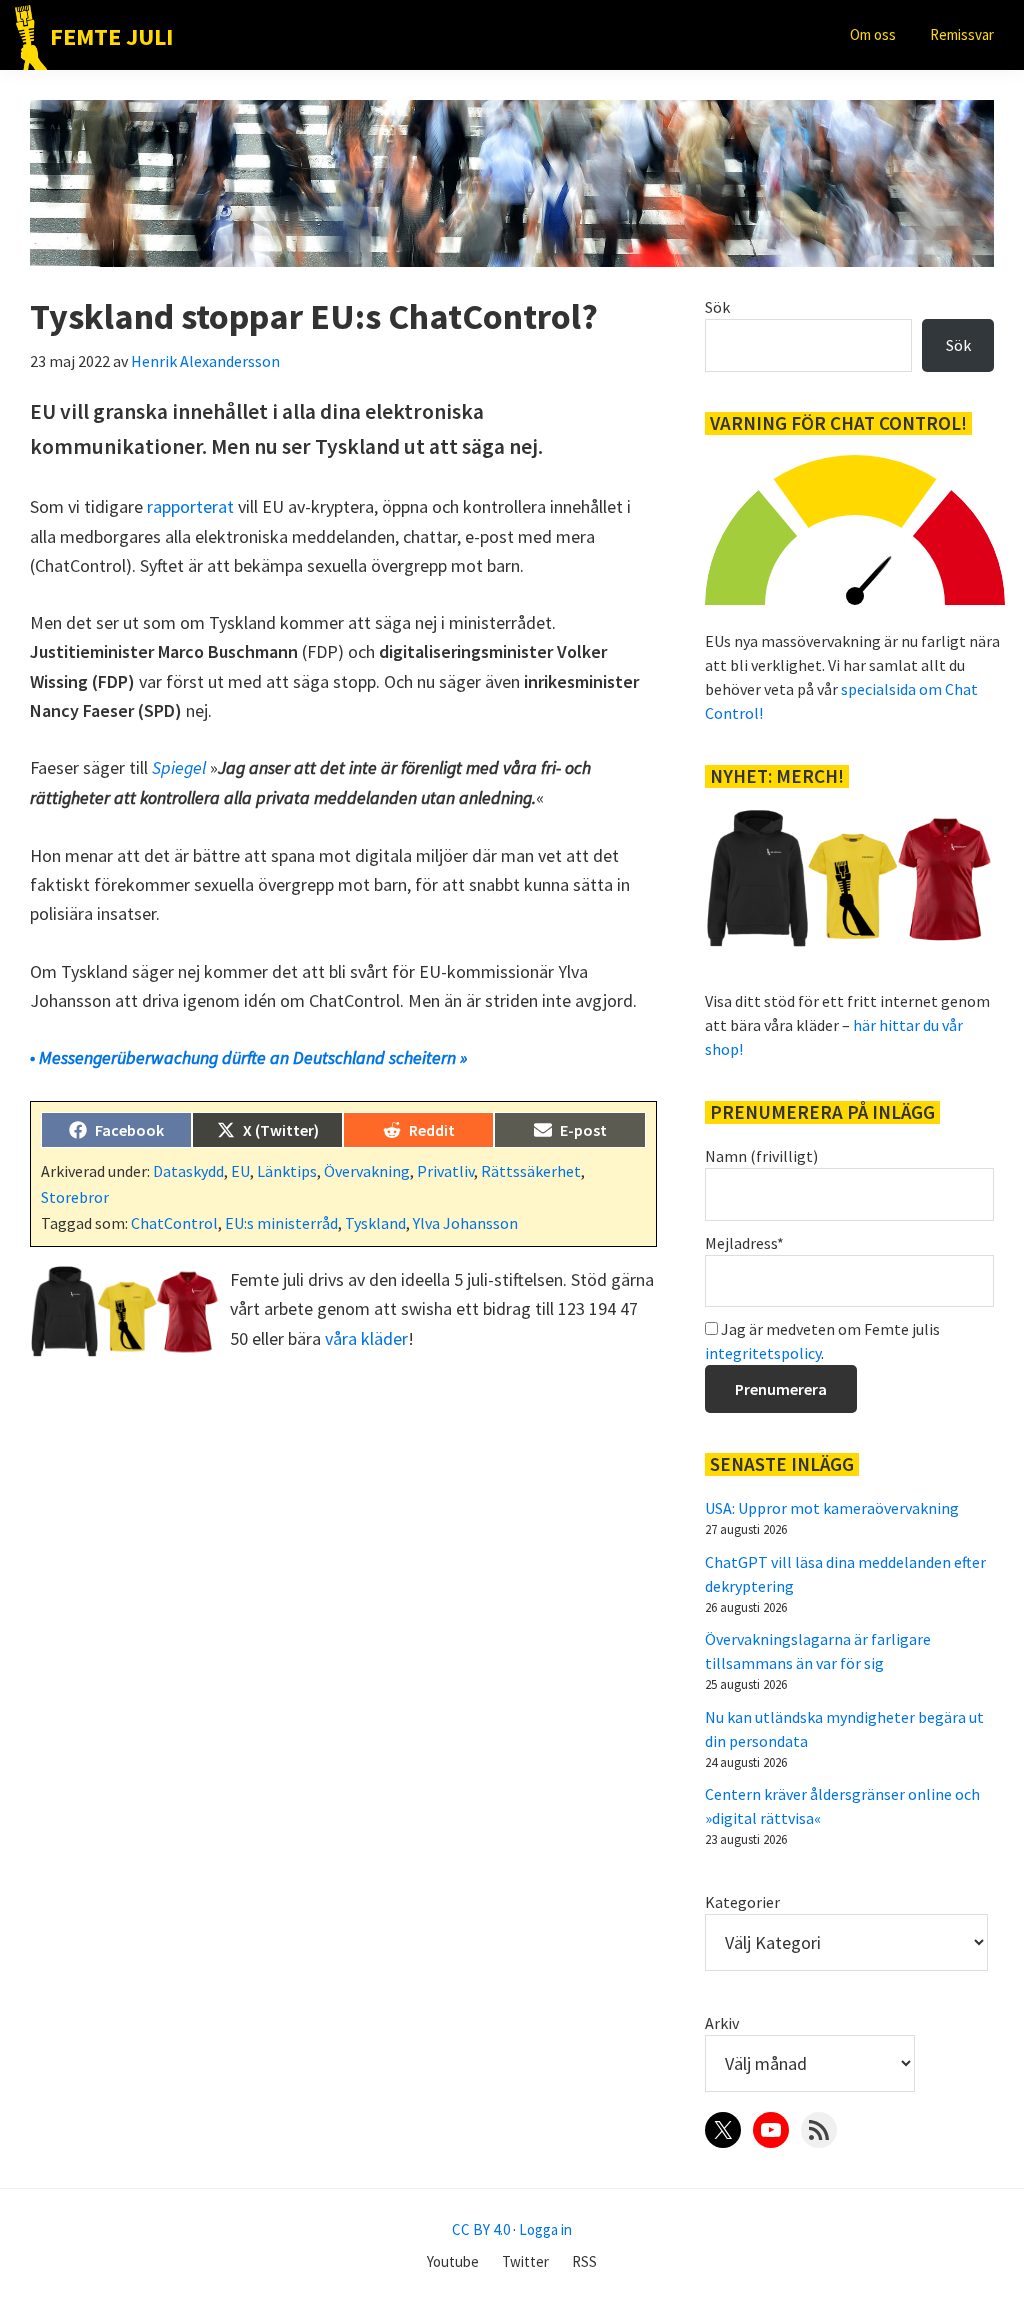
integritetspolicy (763, 1353)
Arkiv (722, 2023)
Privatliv (445, 1171)
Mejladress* (744, 1243)
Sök (717, 307)
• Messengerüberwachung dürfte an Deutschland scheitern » (248, 1057)
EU (240, 1171)
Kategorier (742, 1902)
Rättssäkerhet (531, 1171)
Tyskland (375, 1223)
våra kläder (366, 1338)
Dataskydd (188, 1171)
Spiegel (179, 767)
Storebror (75, 1197)
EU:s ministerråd (281, 1223)
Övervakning (367, 1171)
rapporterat (190, 506)
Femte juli (111, 36)
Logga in (545, 2229)
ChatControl (174, 1223)
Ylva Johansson (465, 1223)
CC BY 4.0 (481, 2229)
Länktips (287, 1171)
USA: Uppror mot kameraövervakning (832, 1508)
